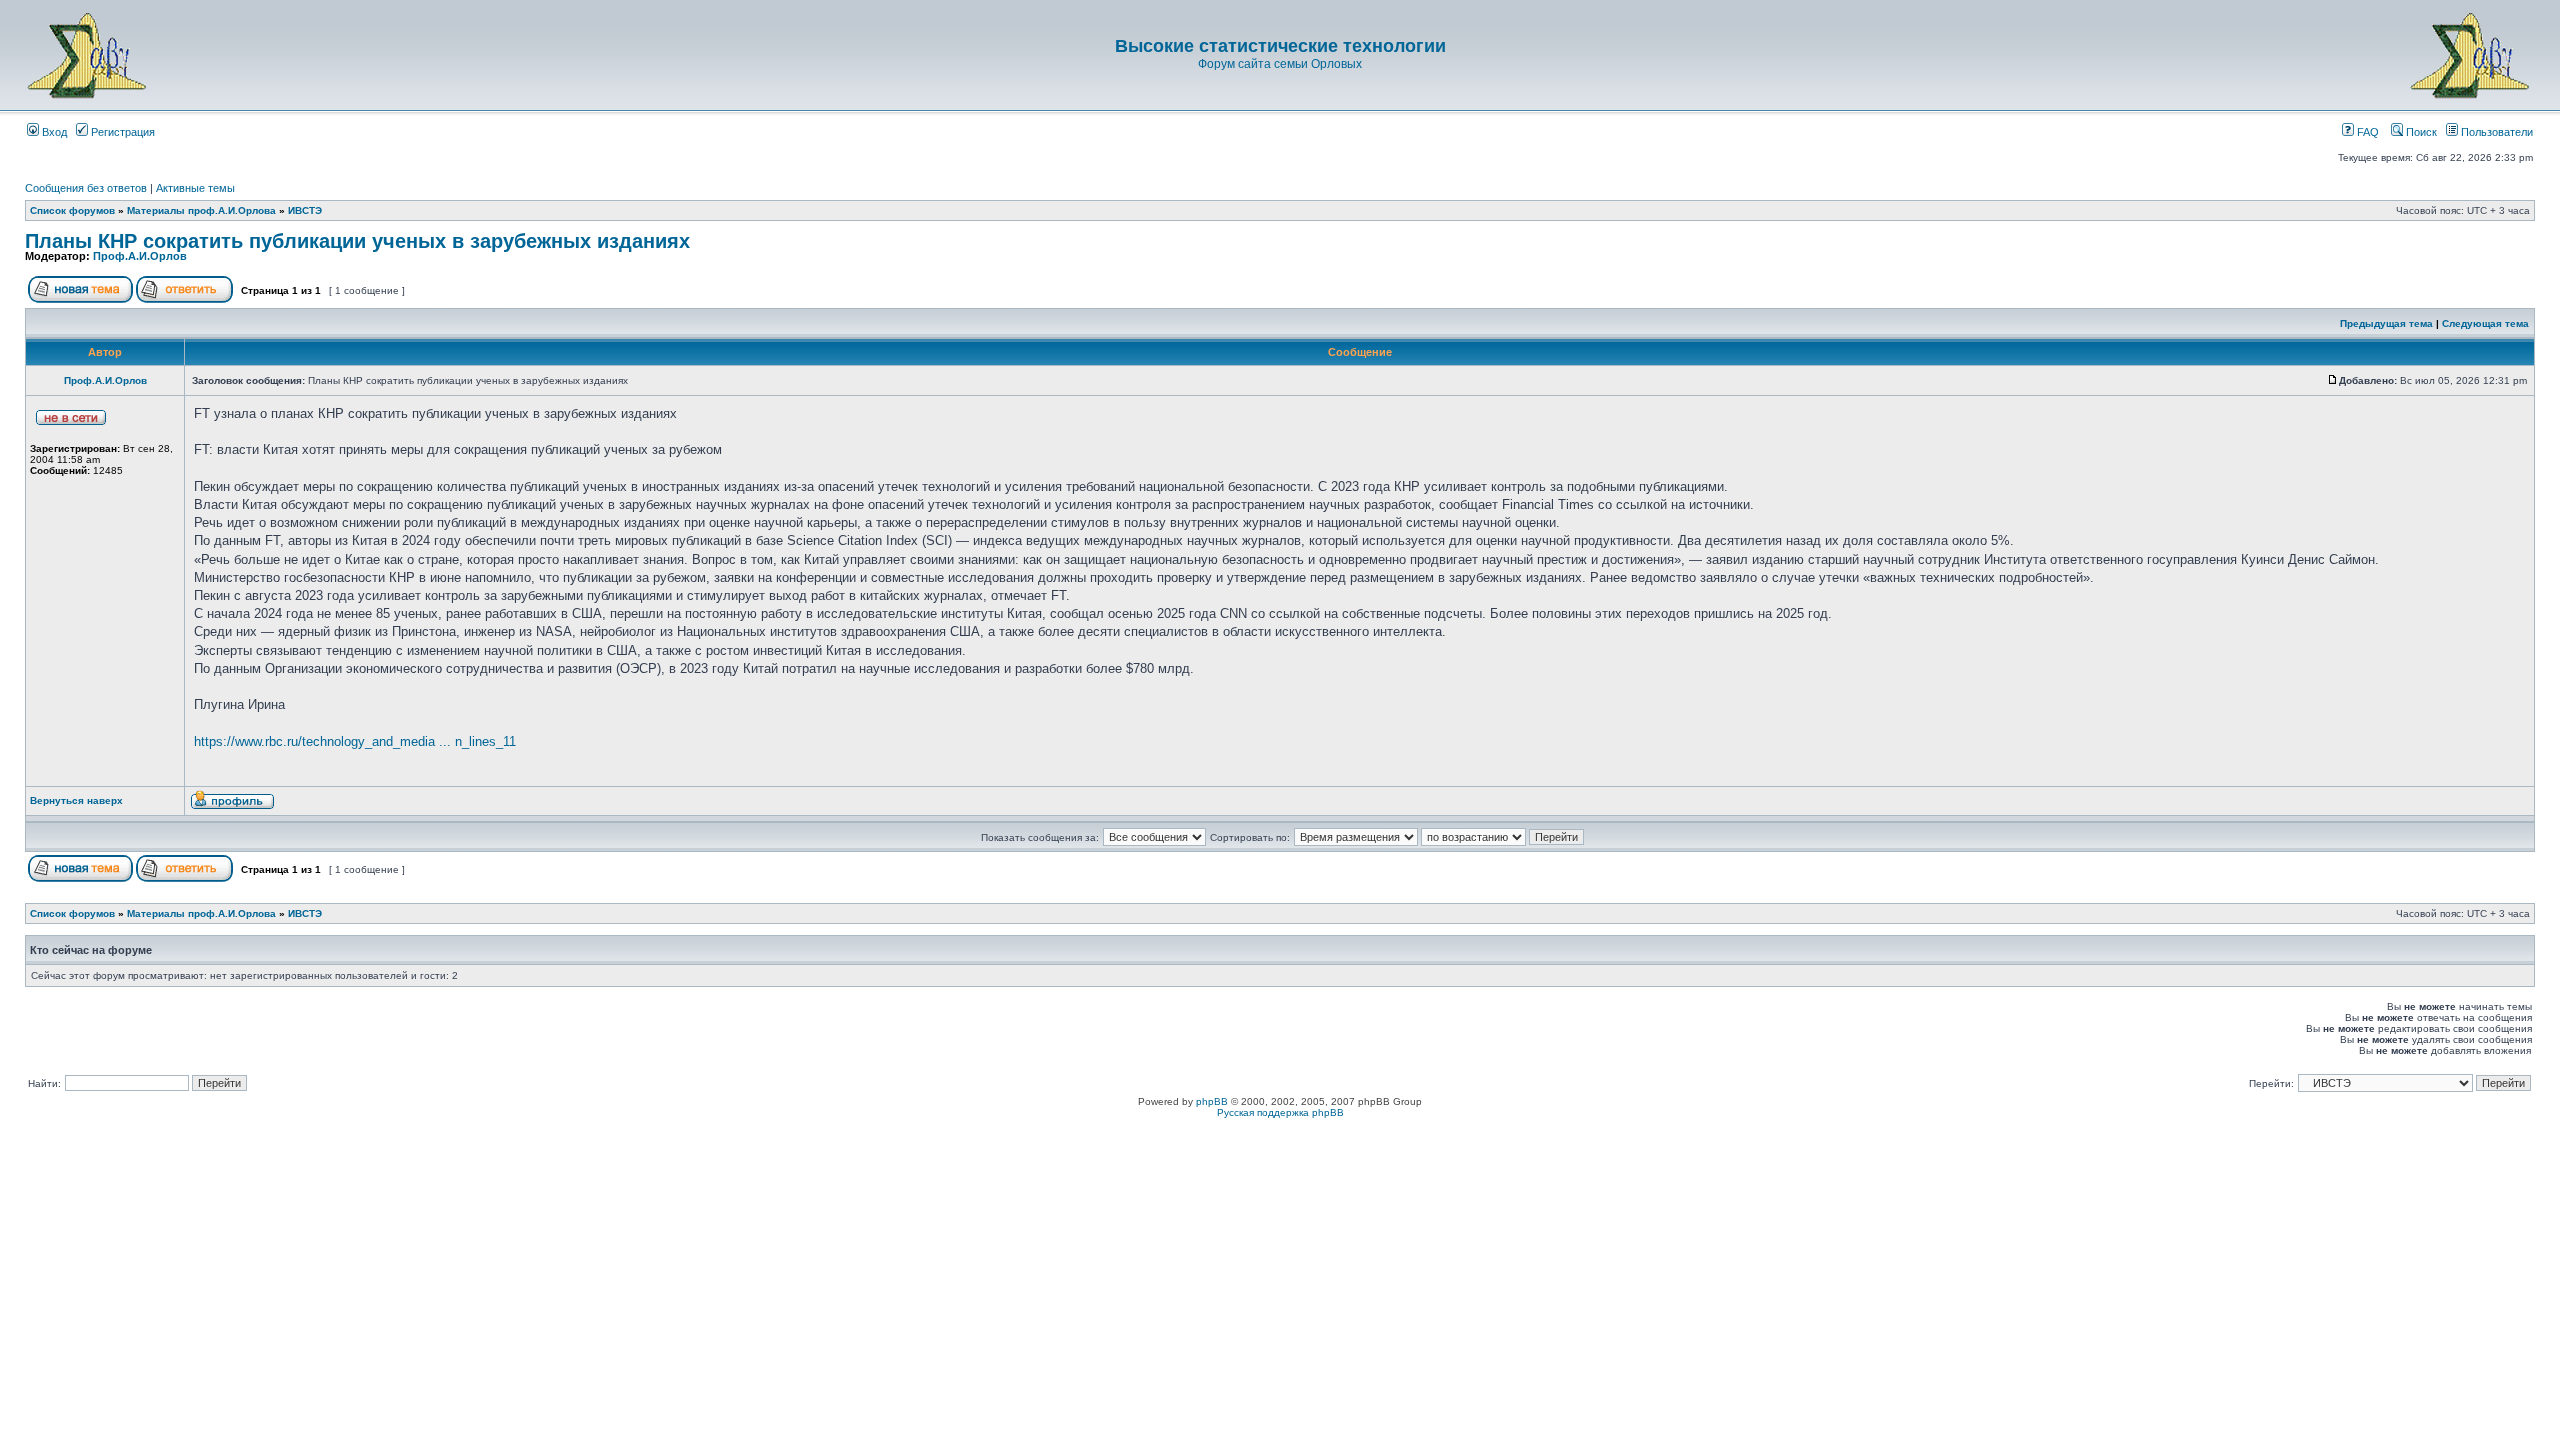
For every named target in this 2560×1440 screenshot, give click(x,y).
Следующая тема (2485, 323)
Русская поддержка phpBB (1280, 1112)
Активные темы (195, 188)
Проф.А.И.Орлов (140, 256)
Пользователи (2495, 132)
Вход (53, 132)
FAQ (2366, 132)
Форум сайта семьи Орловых (1280, 64)
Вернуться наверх (76, 800)
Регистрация (121, 132)
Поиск (2420, 132)
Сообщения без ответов (86, 188)
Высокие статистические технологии (1280, 46)
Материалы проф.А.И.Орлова (201, 210)
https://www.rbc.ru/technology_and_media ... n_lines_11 (355, 741)
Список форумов (72, 210)
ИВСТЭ (305, 210)
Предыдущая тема (2386, 323)
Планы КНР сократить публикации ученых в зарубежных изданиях (357, 241)
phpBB (1212, 1101)
